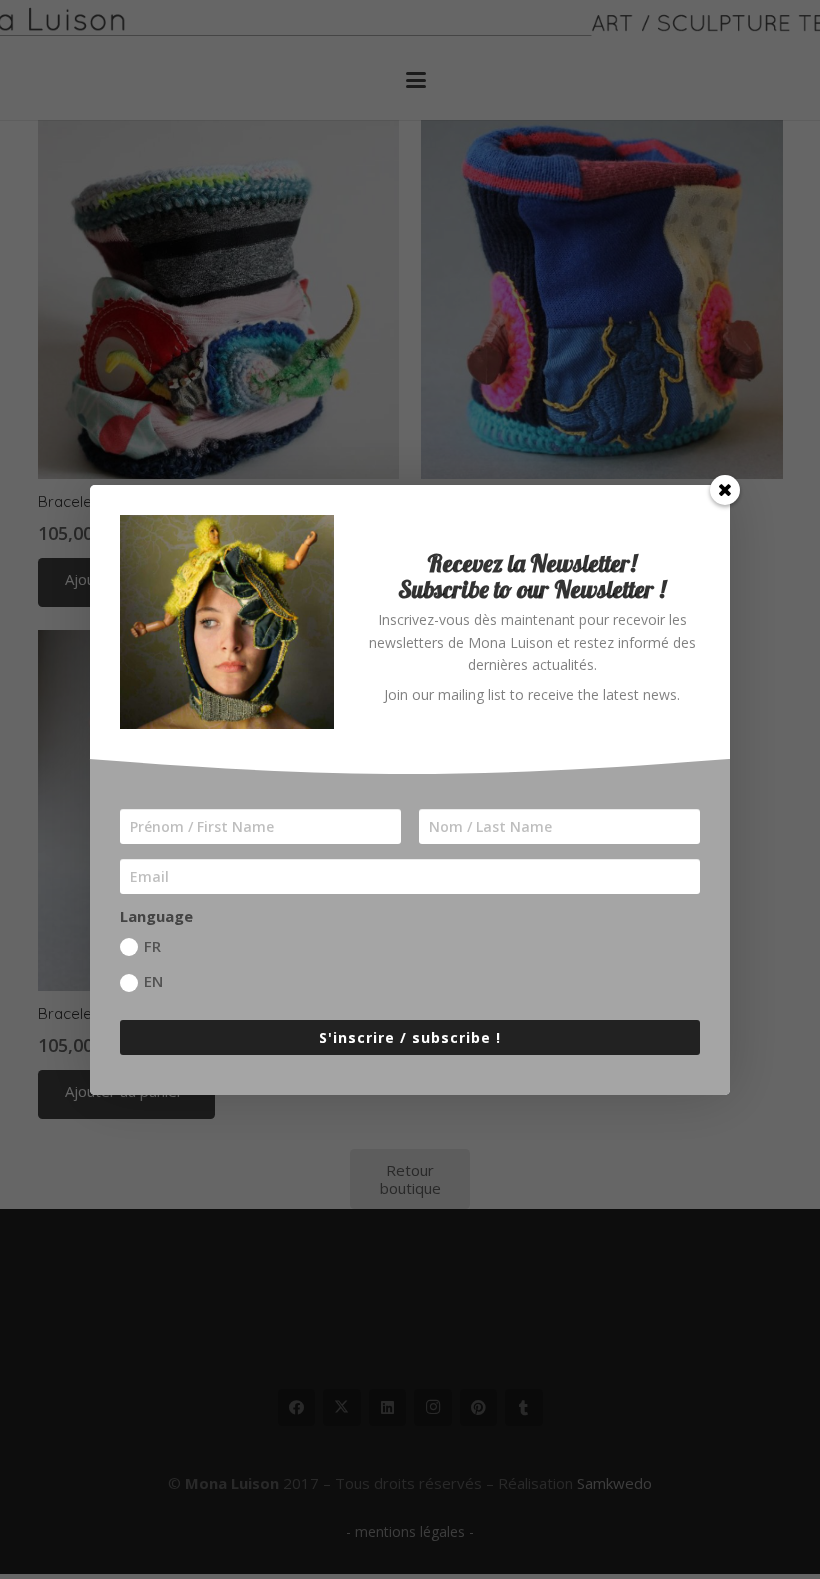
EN (153, 981)
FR (152, 946)
